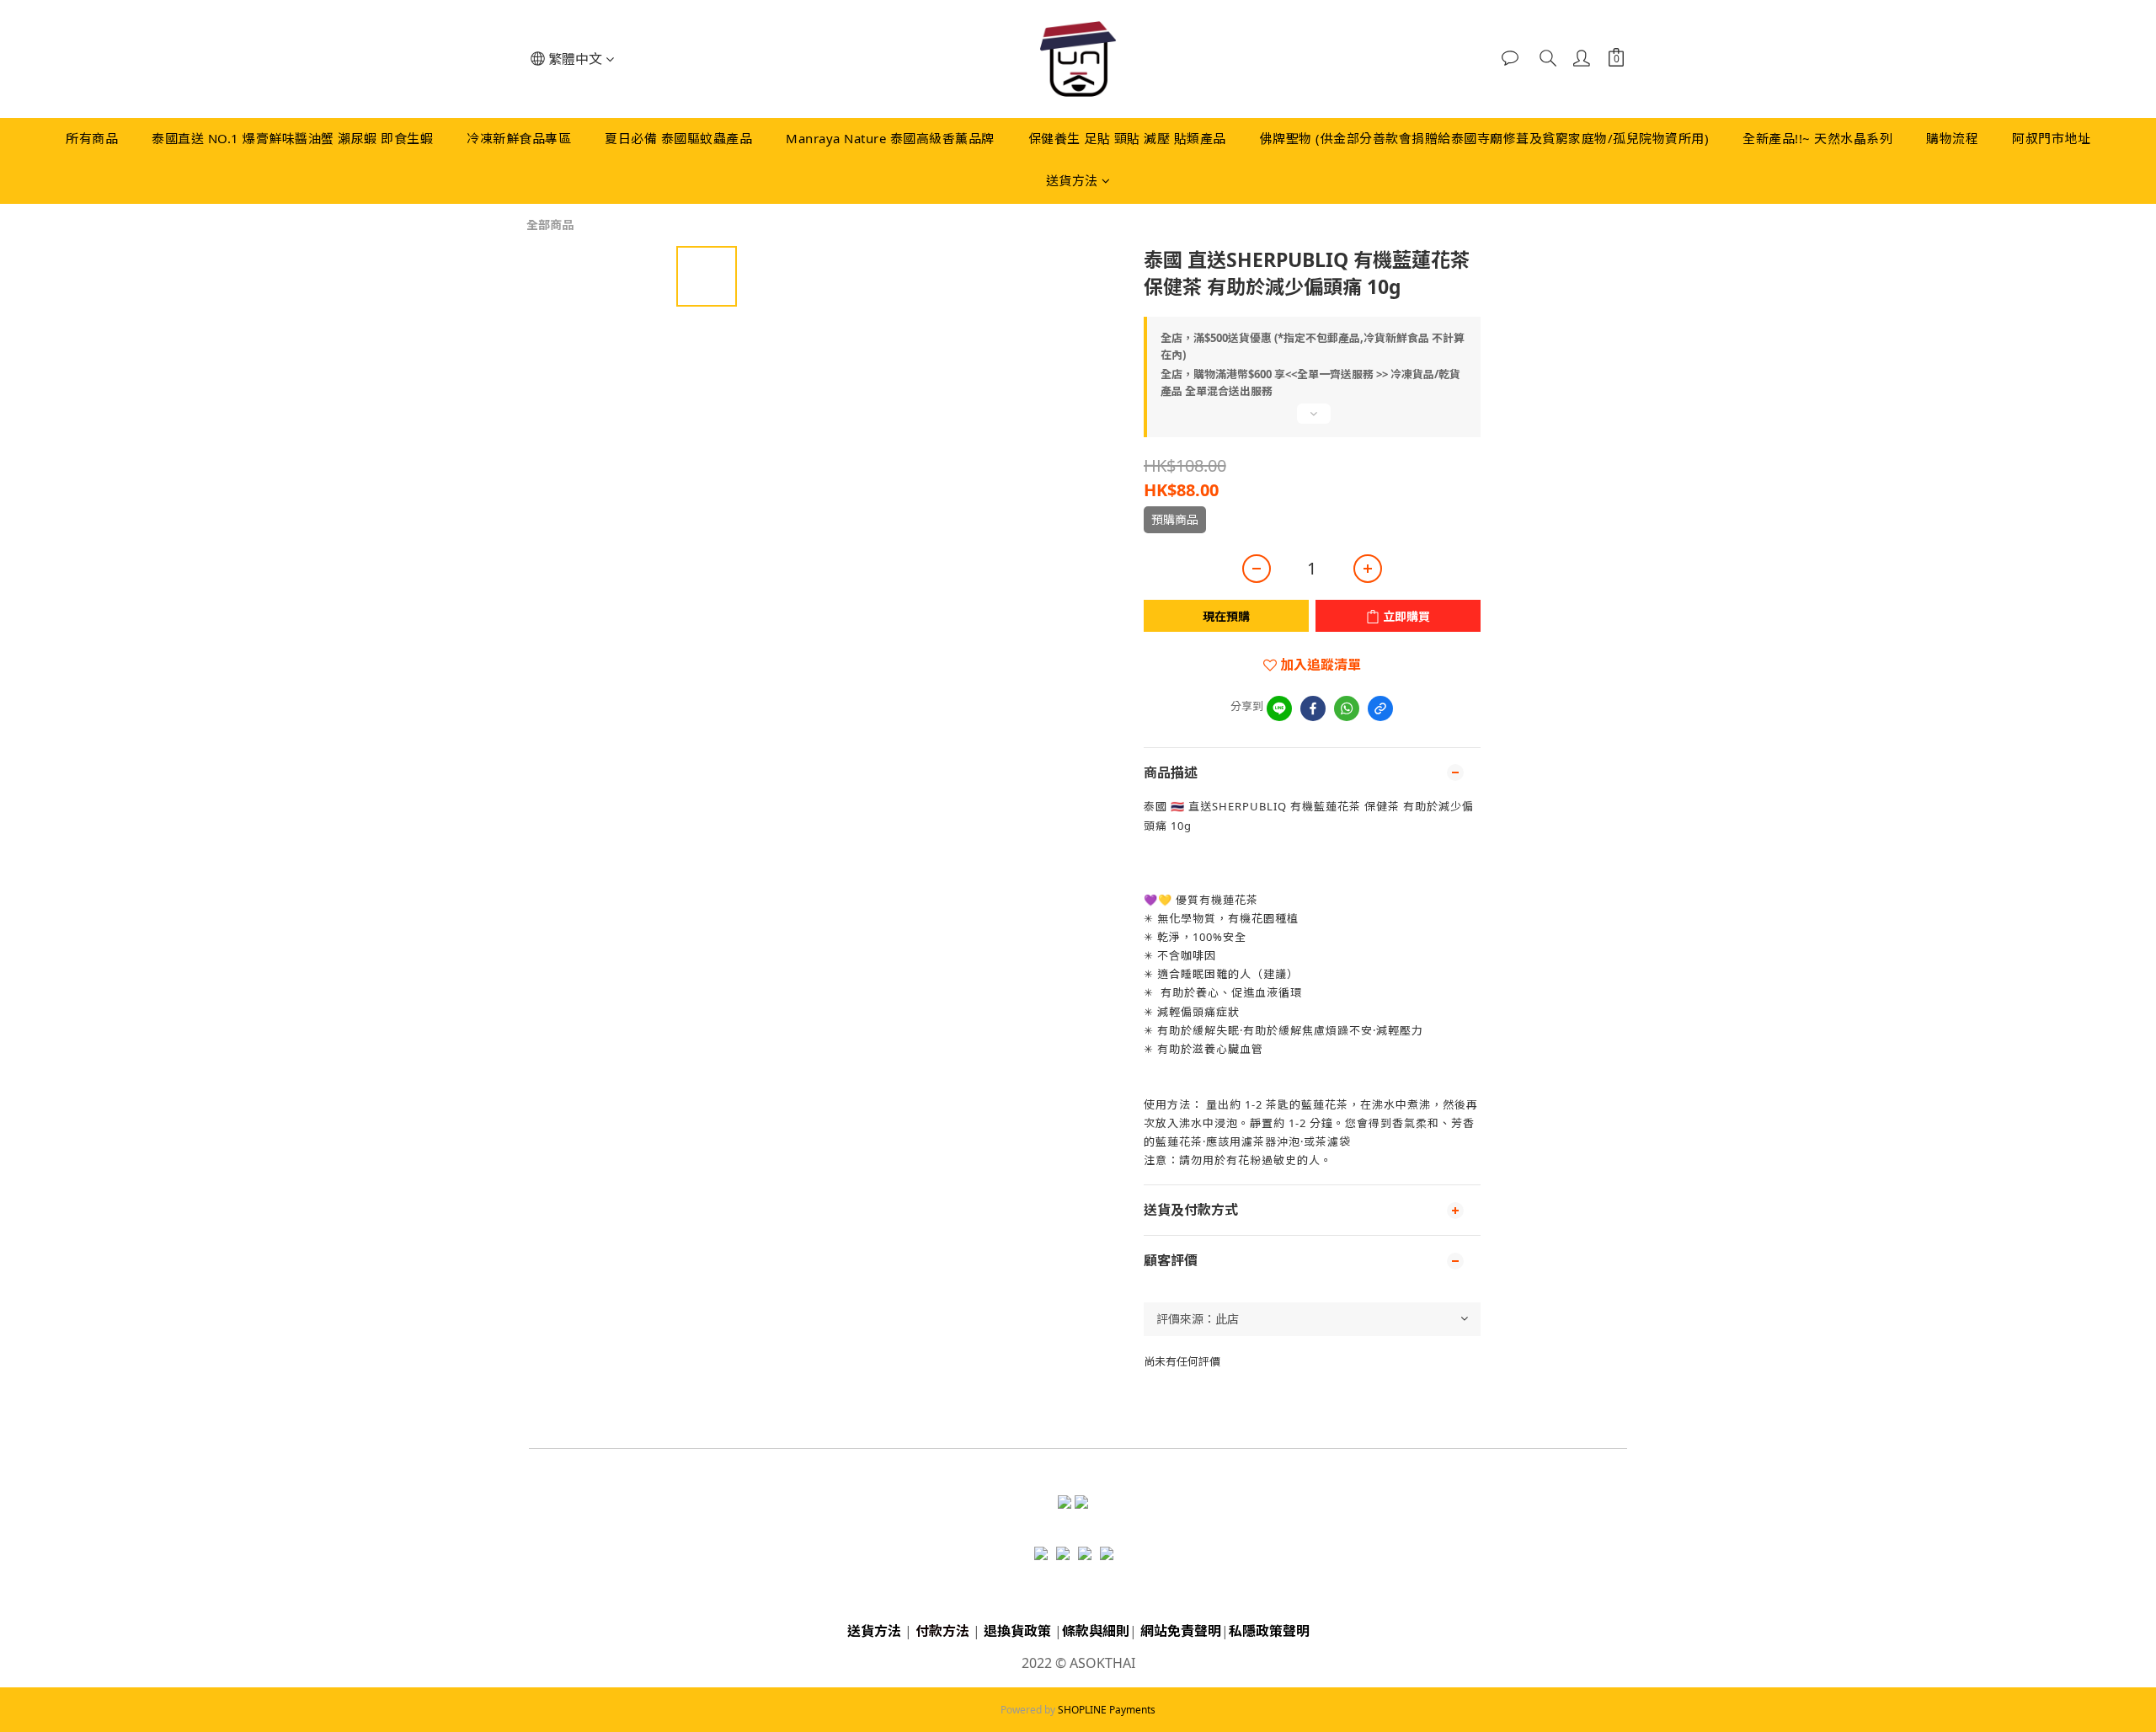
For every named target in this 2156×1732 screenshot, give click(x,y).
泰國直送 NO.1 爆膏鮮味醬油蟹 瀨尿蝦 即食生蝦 (292, 138)
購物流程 (1952, 138)
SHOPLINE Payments (1107, 1710)
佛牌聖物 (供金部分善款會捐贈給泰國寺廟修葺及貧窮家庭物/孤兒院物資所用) (1485, 138)
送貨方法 (1072, 180)
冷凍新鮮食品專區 (519, 138)
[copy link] (1380, 708)
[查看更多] (1312, 420)
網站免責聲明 (1181, 1631)
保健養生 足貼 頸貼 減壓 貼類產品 (1127, 138)
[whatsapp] (1347, 708)
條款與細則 (1096, 1631)
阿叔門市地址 (2051, 138)
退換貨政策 (1017, 1631)
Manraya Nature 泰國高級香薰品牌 (890, 138)
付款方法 (942, 1631)
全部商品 (550, 225)
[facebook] (1313, 708)
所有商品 (92, 138)
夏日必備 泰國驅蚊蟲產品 (678, 138)
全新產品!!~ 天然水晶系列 (1817, 138)
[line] (1279, 708)
